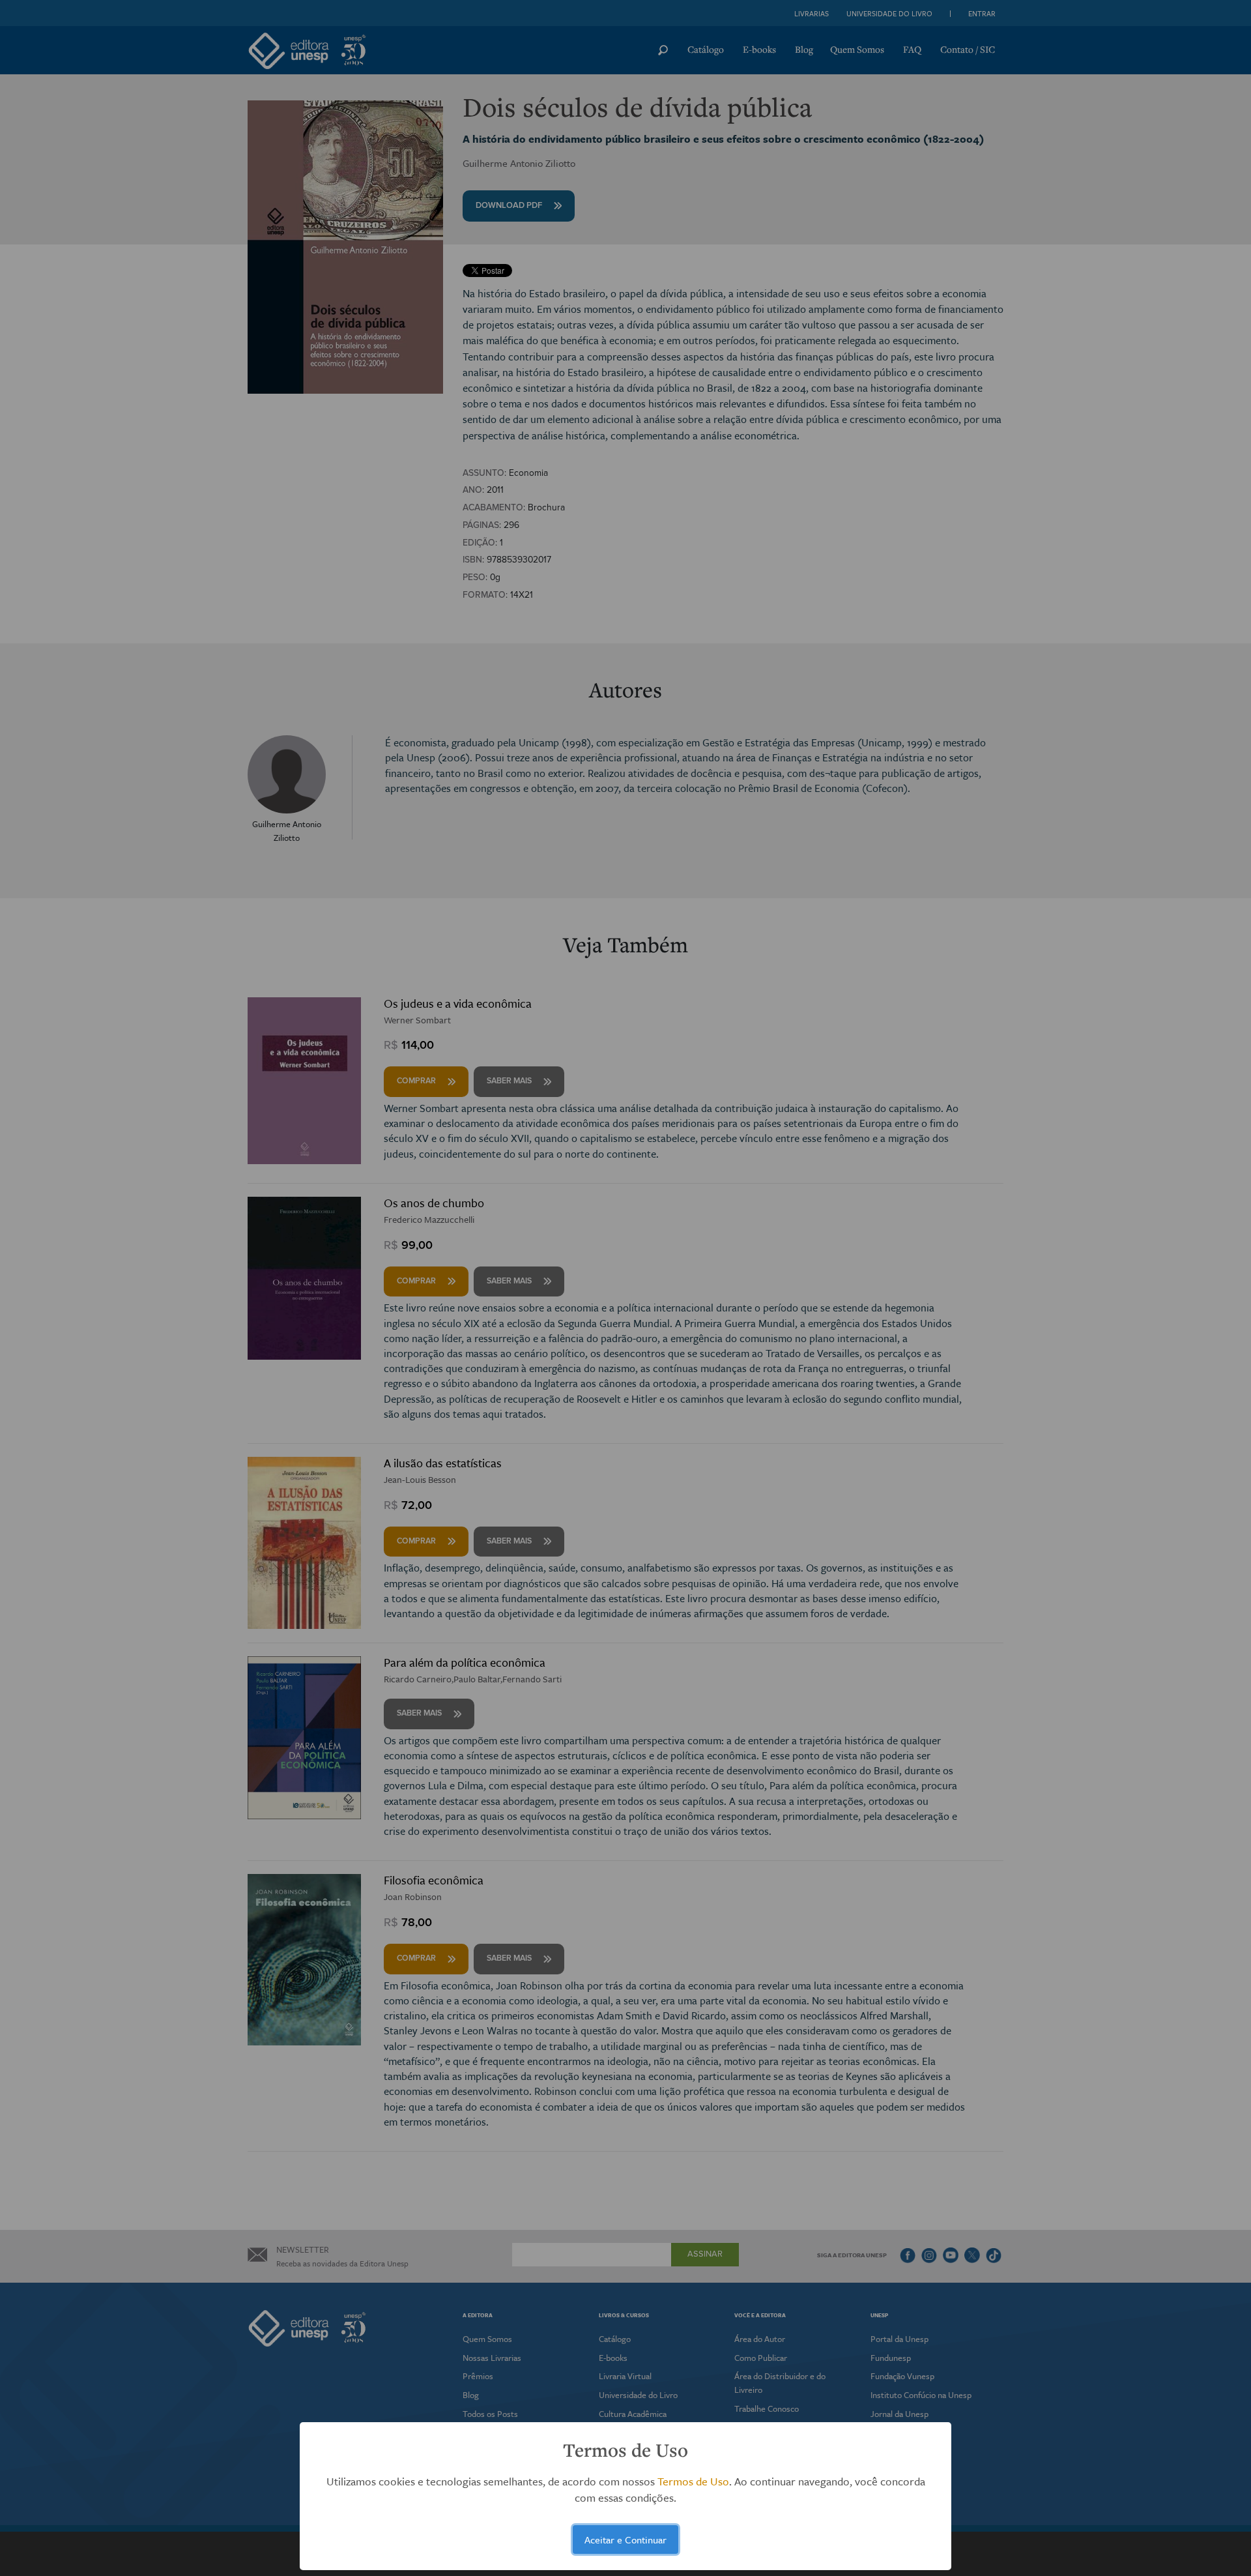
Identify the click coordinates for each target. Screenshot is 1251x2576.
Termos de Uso (693, 2481)
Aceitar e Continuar (625, 2539)
